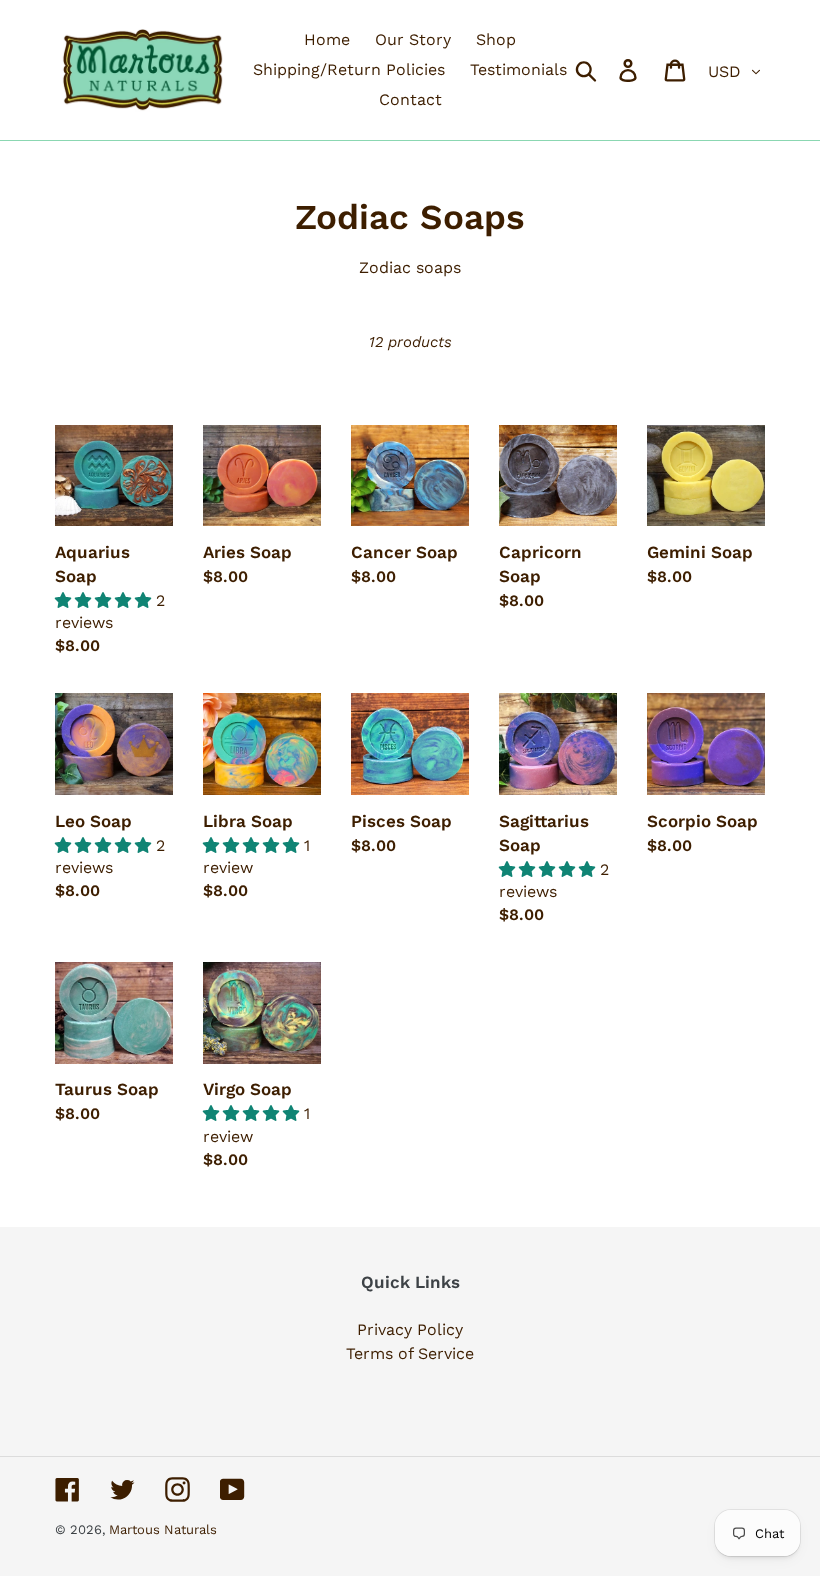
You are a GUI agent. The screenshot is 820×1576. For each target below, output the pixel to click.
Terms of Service (410, 1353)
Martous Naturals (163, 1529)
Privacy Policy (410, 1329)
